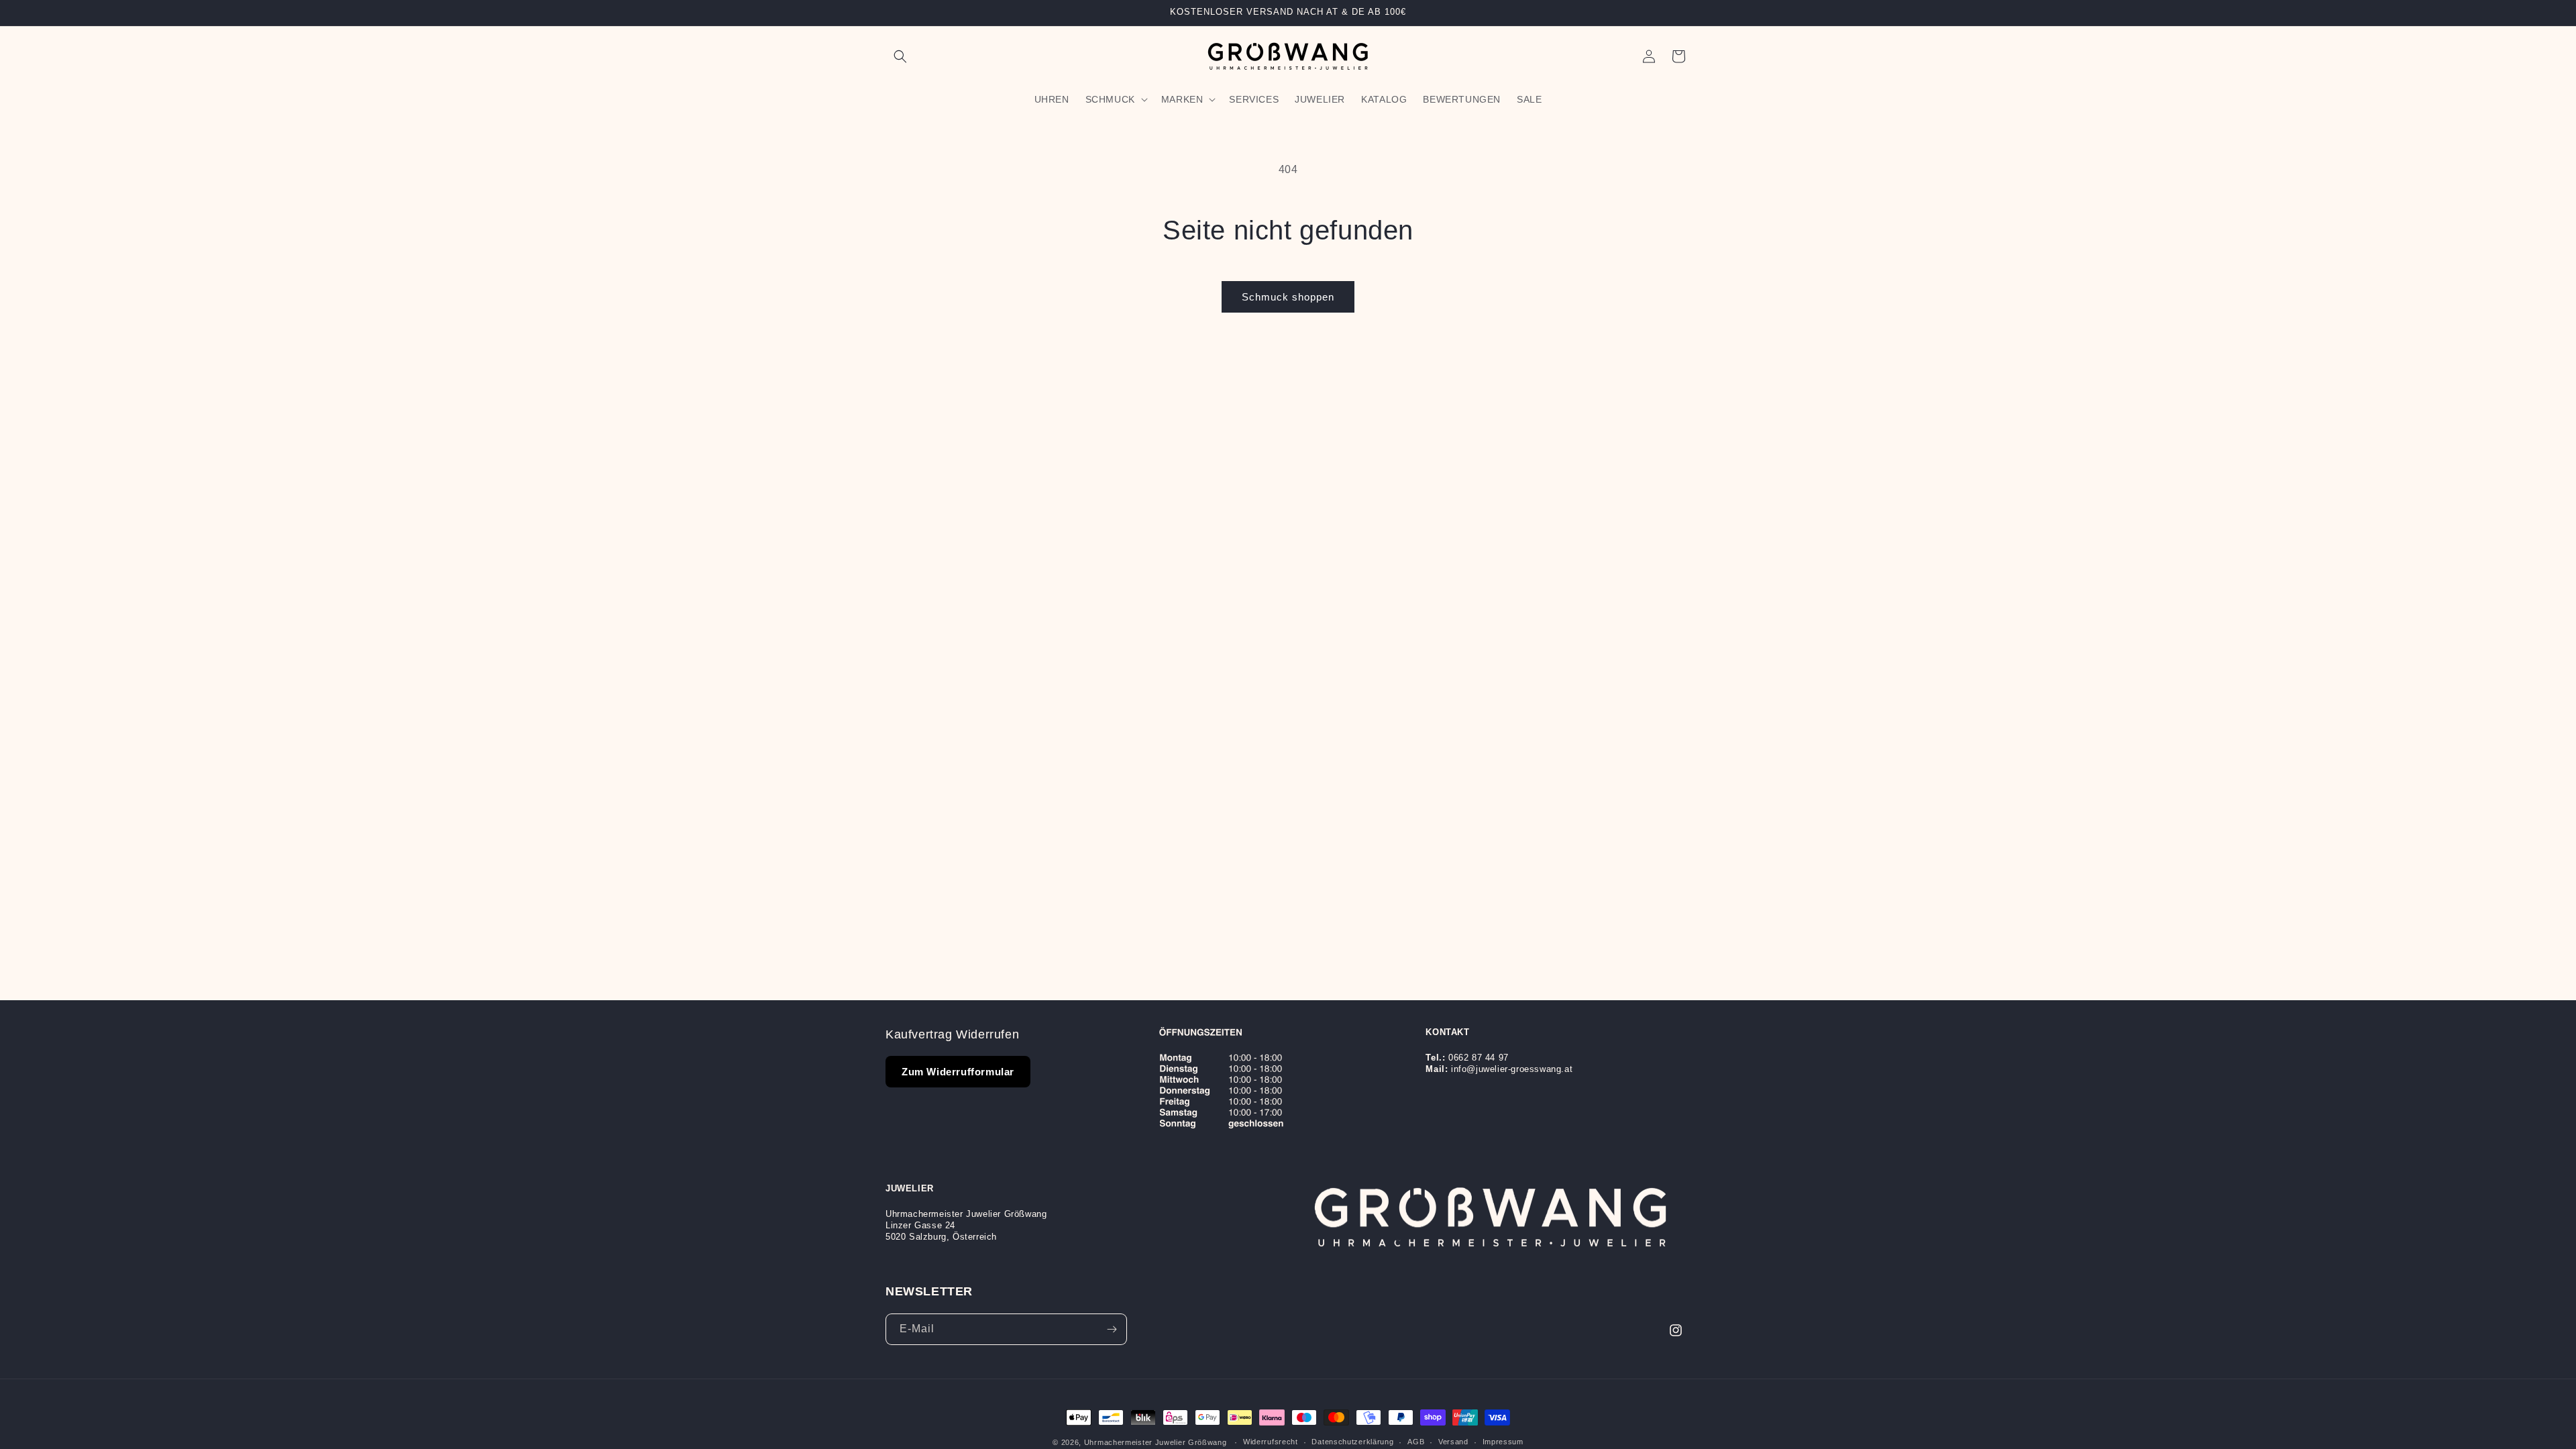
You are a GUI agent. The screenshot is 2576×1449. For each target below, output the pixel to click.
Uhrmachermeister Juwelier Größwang (1156, 1442)
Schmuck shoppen (1288, 297)
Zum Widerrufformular (958, 1072)
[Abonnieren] (1112, 1329)
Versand (1453, 1442)
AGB (1416, 1442)
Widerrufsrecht (1271, 1442)
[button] (900, 56)
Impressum (1503, 1442)
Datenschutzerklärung (1352, 1442)
